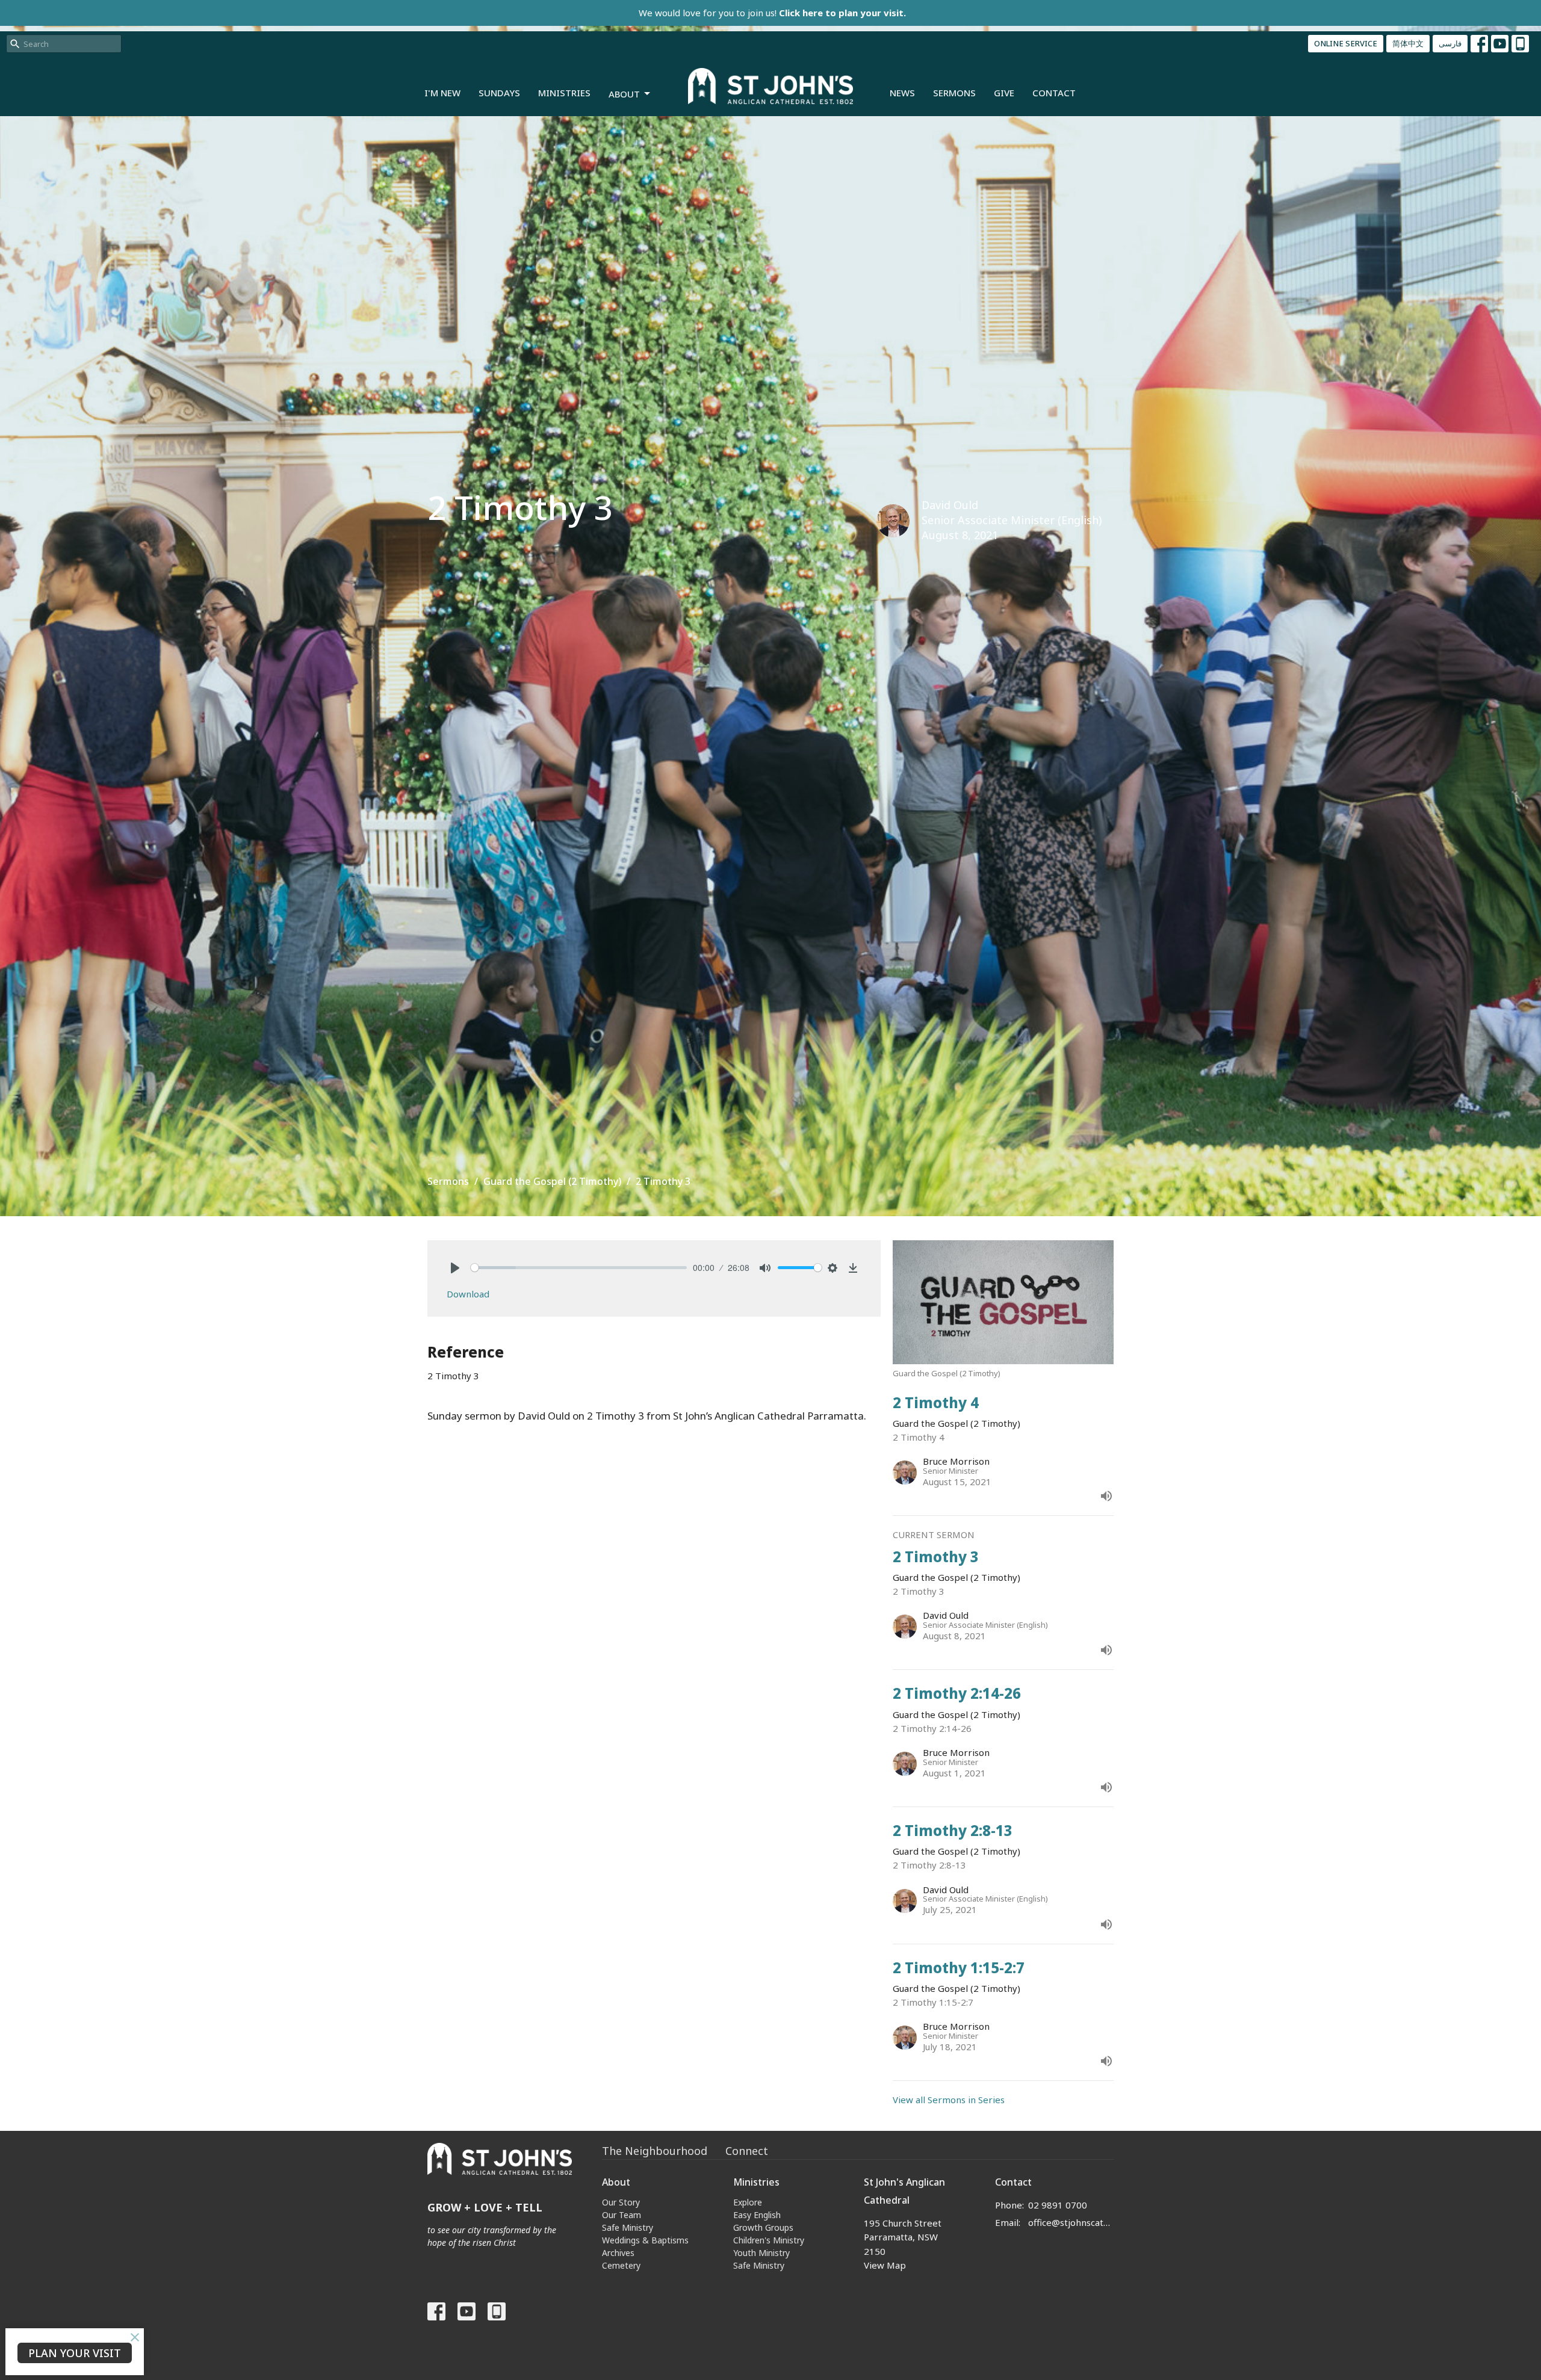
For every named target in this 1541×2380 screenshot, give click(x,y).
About (624, 94)
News (902, 93)
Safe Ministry (628, 2227)
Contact (1054, 93)
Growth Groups (763, 2227)
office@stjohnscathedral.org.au (1071, 2222)
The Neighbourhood (655, 2151)
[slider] (579, 1268)
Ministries (564, 93)
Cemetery (621, 2265)
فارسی (1450, 43)
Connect (747, 2151)
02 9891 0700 (1058, 2205)
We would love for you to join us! (772, 13)
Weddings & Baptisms (645, 2240)
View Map (885, 2265)
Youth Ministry (761, 2253)
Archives (618, 2253)
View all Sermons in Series (949, 2100)
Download (468, 1294)
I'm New (442, 93)
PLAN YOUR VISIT (75, 2353)
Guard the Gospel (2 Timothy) (552, 1181)
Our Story (621, 2202)
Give (1004, 93)
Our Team (622, 2215)
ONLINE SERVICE (1346, 43)
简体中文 (1408, 43)
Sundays (499, 93)
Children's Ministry (769, 2240)
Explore (748, 2202)
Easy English (757, 2215)
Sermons (954, 93)
